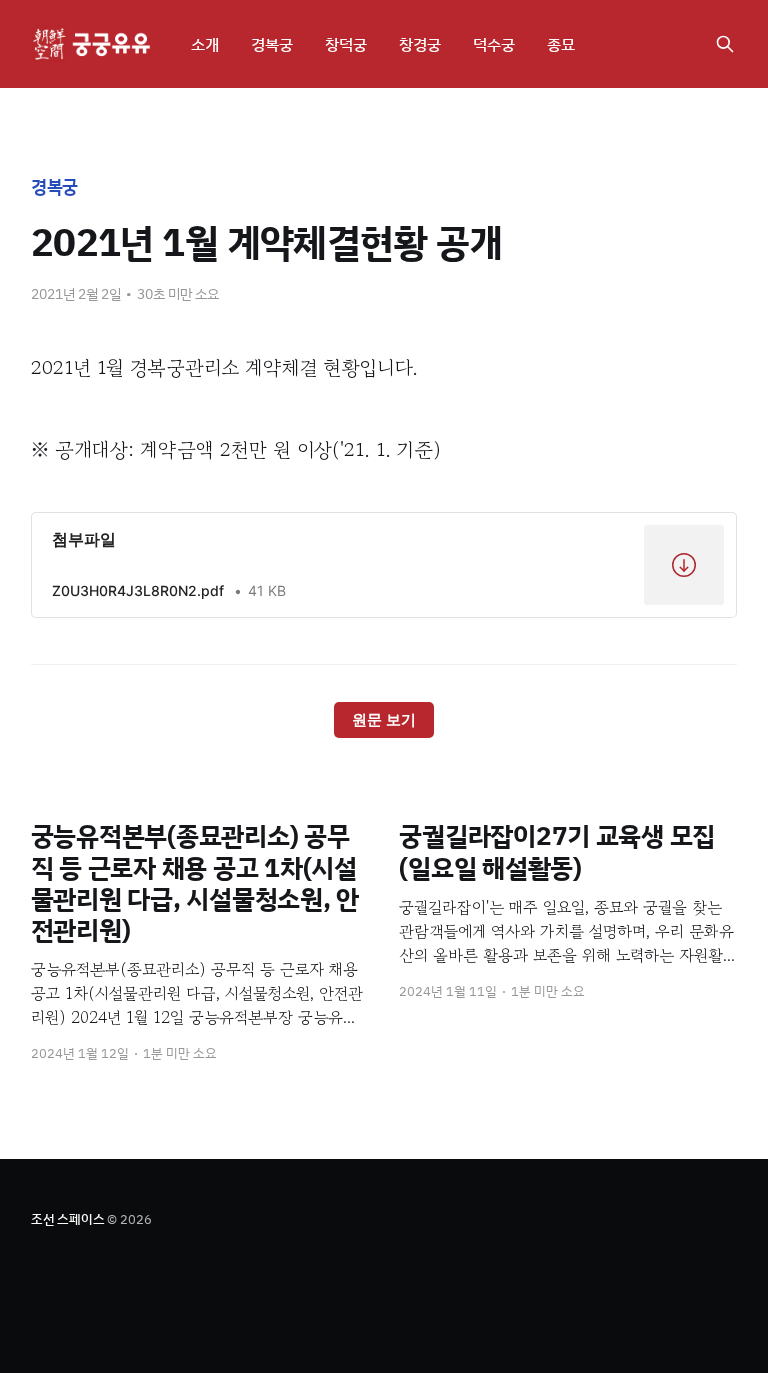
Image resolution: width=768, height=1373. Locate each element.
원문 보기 (384, 719)
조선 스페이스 (68, 1219)
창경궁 (420, 44)
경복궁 (272, 44)
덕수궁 (494, 44)
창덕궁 (346, 44)
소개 (205, 44)
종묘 (561, 44)
